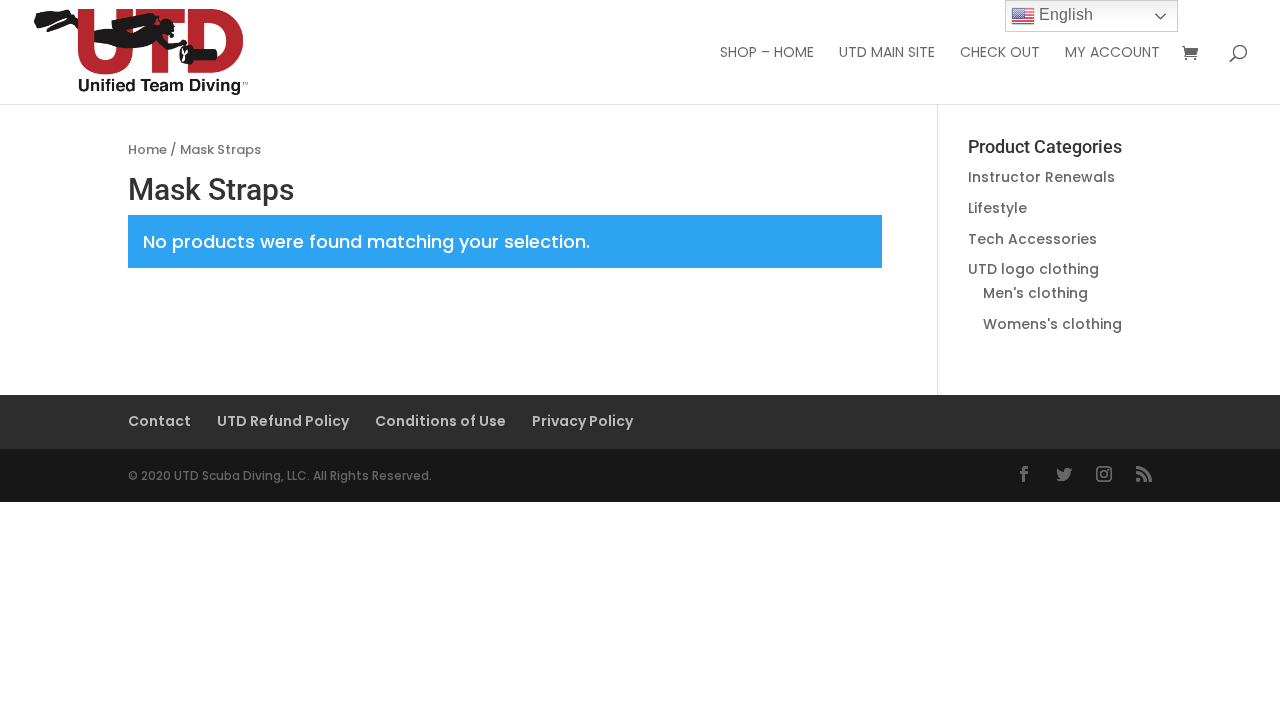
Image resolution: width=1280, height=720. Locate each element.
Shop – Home (767, 53)
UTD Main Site (887, 53)
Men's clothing (1035, 293)
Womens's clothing (1052, 324)
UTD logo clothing (1033, 269)
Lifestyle (997, 208)
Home (147, 149)
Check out (1000, 53)
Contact (159, 421)
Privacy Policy (582, 421)
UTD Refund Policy (283, 421)
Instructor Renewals (1041, 177)
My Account (1112, 53)
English (1064, 14)
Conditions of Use (440, 421)
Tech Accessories (1032, 239)
